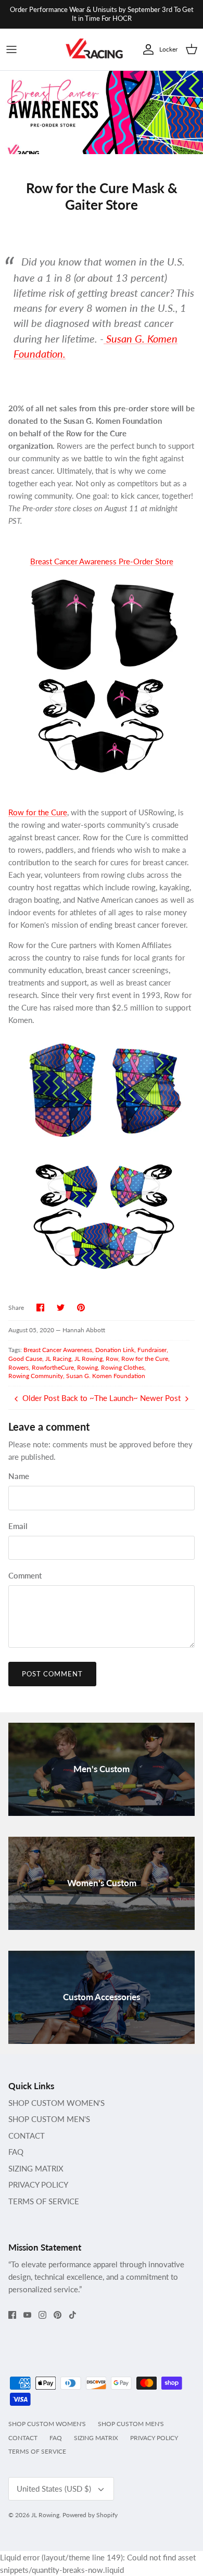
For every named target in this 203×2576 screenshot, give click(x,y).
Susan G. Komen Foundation (106, 1376)
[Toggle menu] (11, 49)
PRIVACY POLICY (38, 2184)
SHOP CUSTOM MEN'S (49, 2119)
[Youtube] (27, 2315)
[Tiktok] (73, 2315)
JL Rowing (88, 1359)
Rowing (87, 1367)
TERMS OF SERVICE (44, 2201)
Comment (25, 1575)
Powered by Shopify (90, 2515)
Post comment (52, 1674)
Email (18, 1526)
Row (112, 1359)
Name (19, 1476)
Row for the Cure (38, 812)
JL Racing (58, 1359)
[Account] (146, 49)
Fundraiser (152, 1350)
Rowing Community (36, 1376)
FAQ (16, 2152)
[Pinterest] (58, 2315)
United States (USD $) (54, 2489)
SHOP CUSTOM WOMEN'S (56, 2103)
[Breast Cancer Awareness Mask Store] (102, 725)
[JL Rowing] (94, 50)
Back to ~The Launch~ (100, 1398)
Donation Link (115, 1350)
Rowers (18, 1367)
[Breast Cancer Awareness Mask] (102, 1089)
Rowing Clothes (123, 1367)
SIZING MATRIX (36, 2168)
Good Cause (25, 1359)
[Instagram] (42, 2315)
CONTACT (27, 2136)
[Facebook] (12, 2315)
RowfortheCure (53, 1367)
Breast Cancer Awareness (58, 1350)
